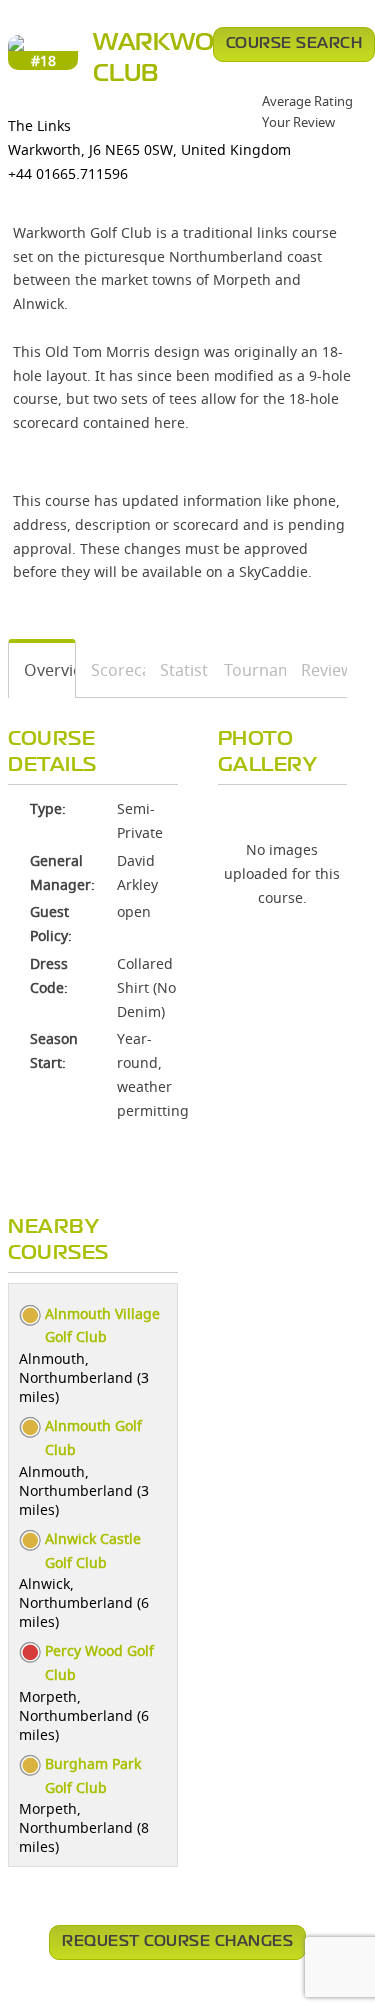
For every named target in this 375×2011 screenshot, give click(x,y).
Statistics (177, 670)
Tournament (248, 670)
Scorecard (111, 670)
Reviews (317, 670)
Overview (42, 670)
